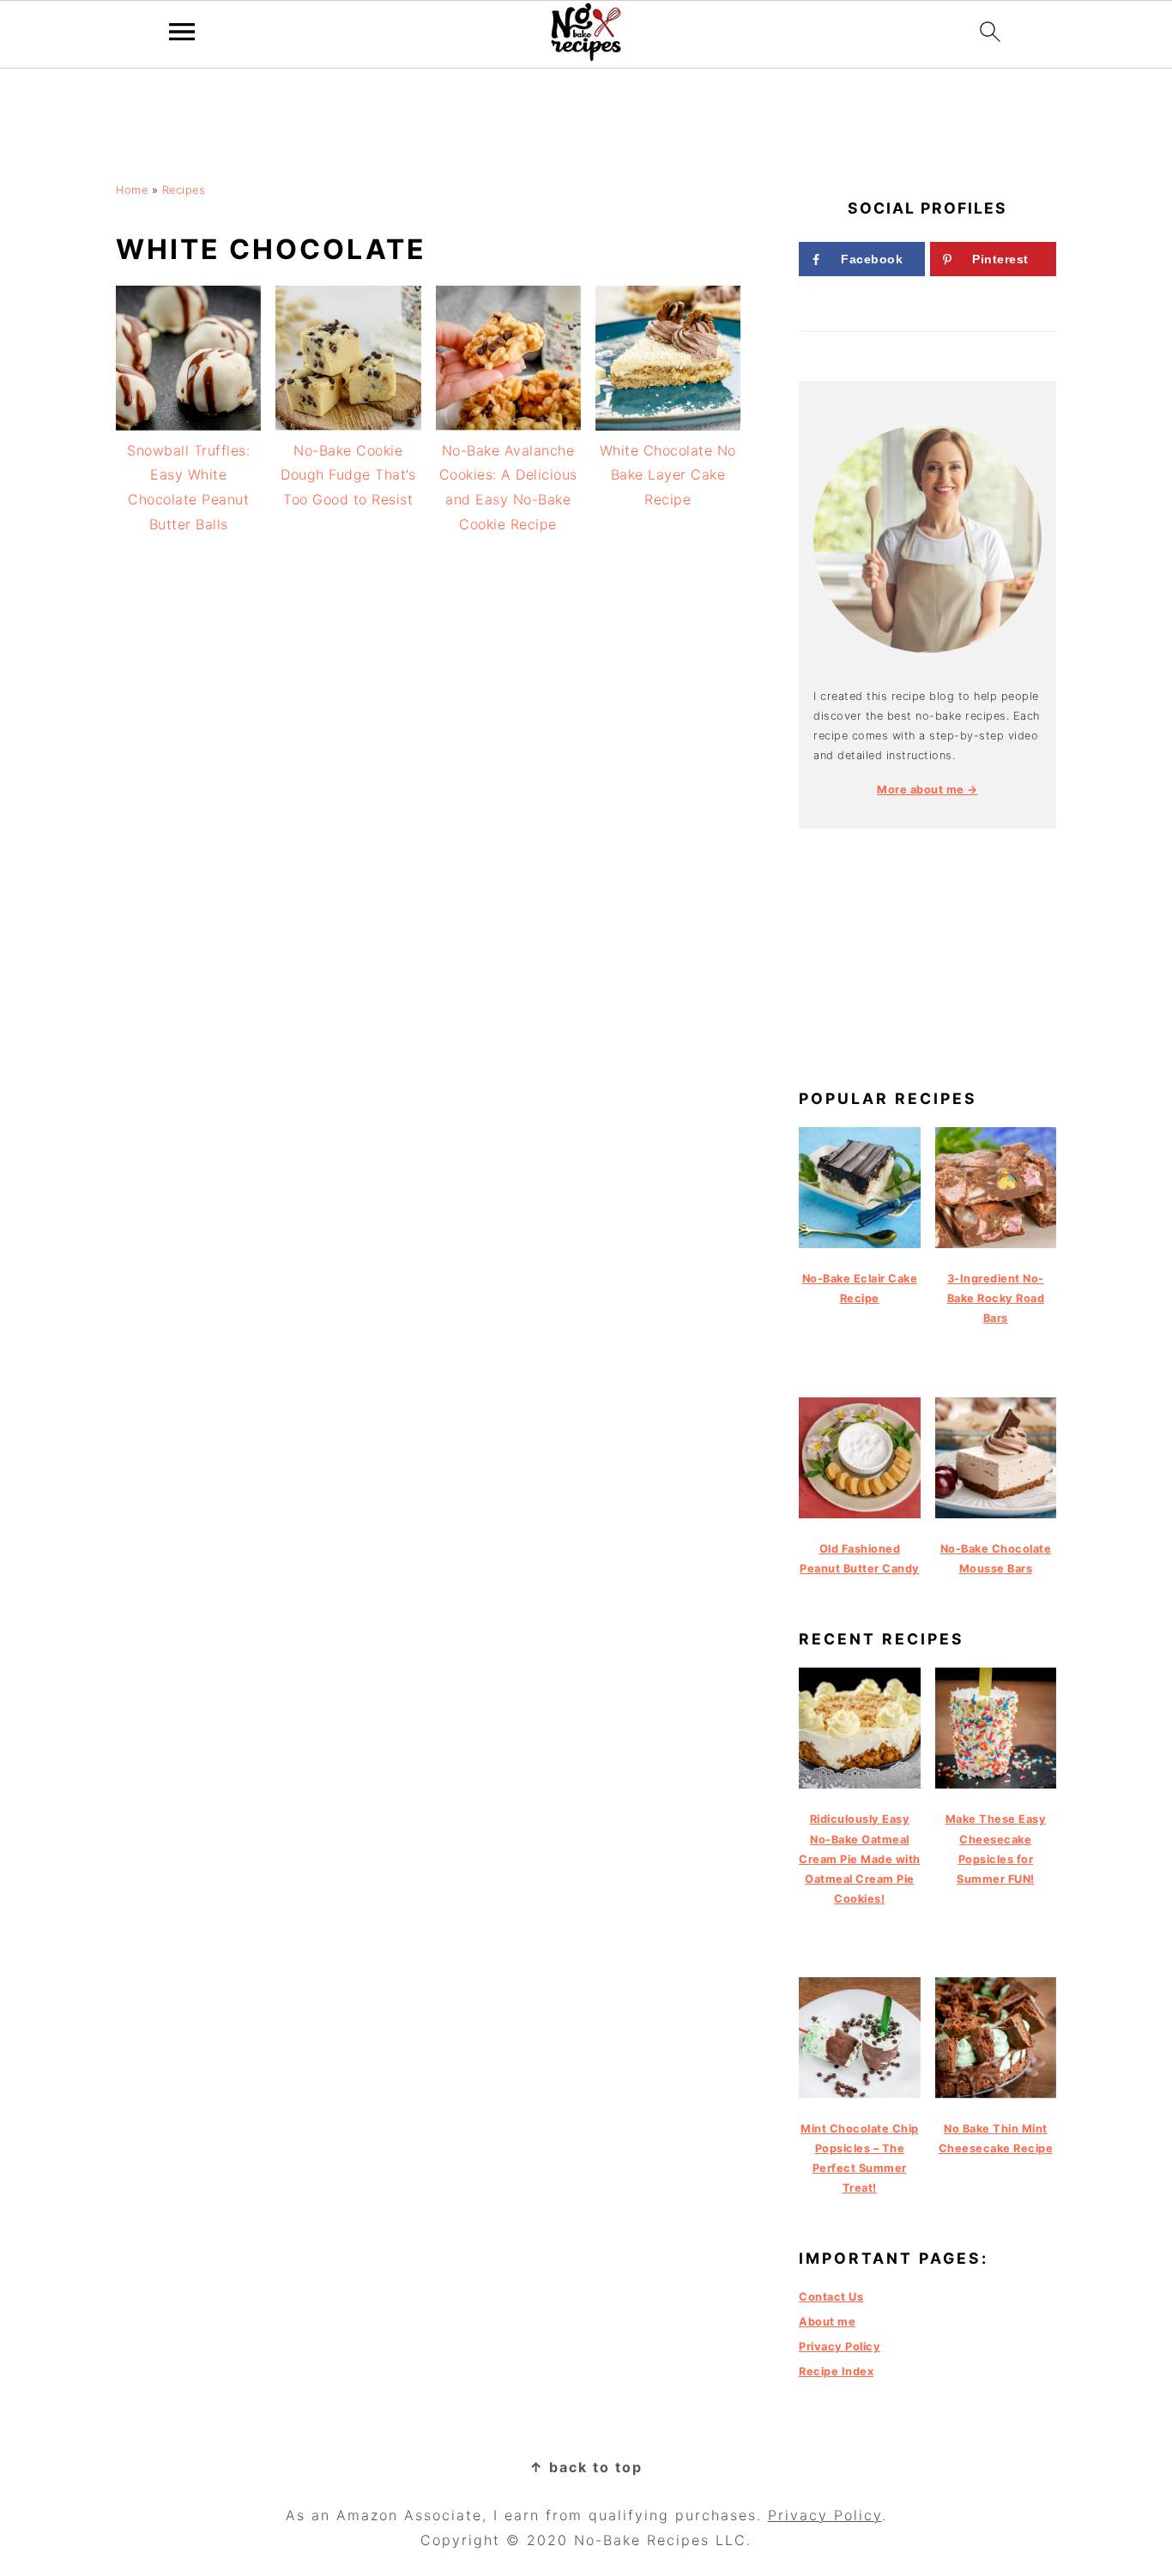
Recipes (184, 190)
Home (132, 190)
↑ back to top (586, 2467)
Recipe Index (836, 2371)
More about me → (927, 790)
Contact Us (831, 2297)
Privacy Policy (840, 2347)
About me (827, 2322)
